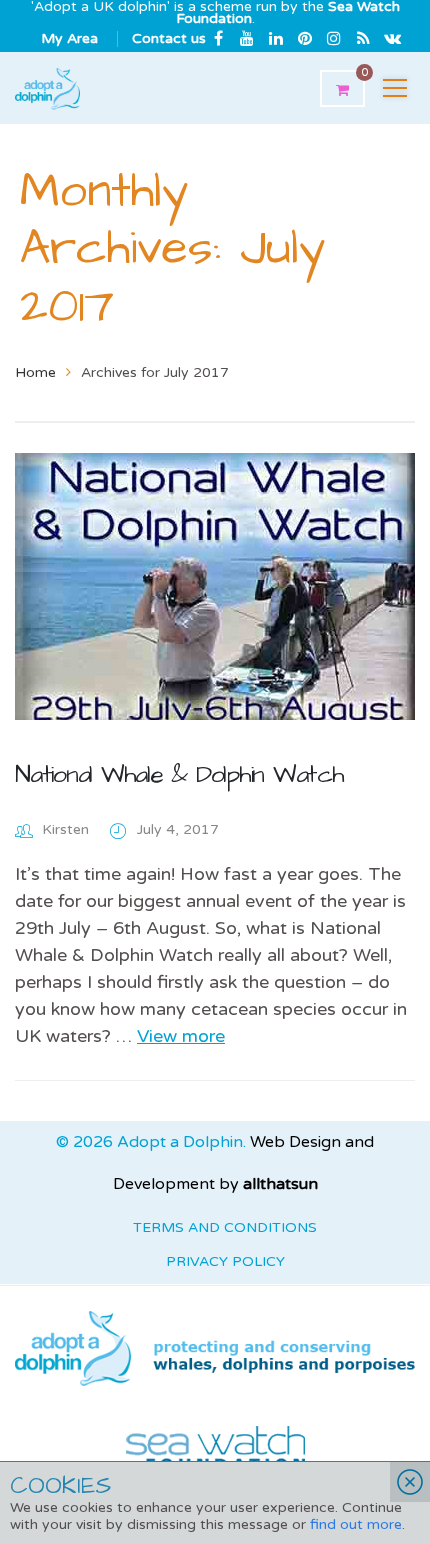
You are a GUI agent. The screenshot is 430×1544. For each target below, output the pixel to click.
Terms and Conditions (225, 1227)
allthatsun (280, 1184)
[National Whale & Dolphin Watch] (215, 586)
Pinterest (305, 38)
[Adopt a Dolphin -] (47, 88)
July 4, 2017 (178, 829)
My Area (69, 38)
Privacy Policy (225, 1261)
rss (363, 38)
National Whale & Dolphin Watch (179, 774)
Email (392, 38)
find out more (356, 1524)
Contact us (169, 38)
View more (181, 1036)
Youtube (247, 38)
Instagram (334, 38)
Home (35, 372)
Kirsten (65, 829)
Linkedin (276, 38)
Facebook (218, 38)
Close (410, 1482)
